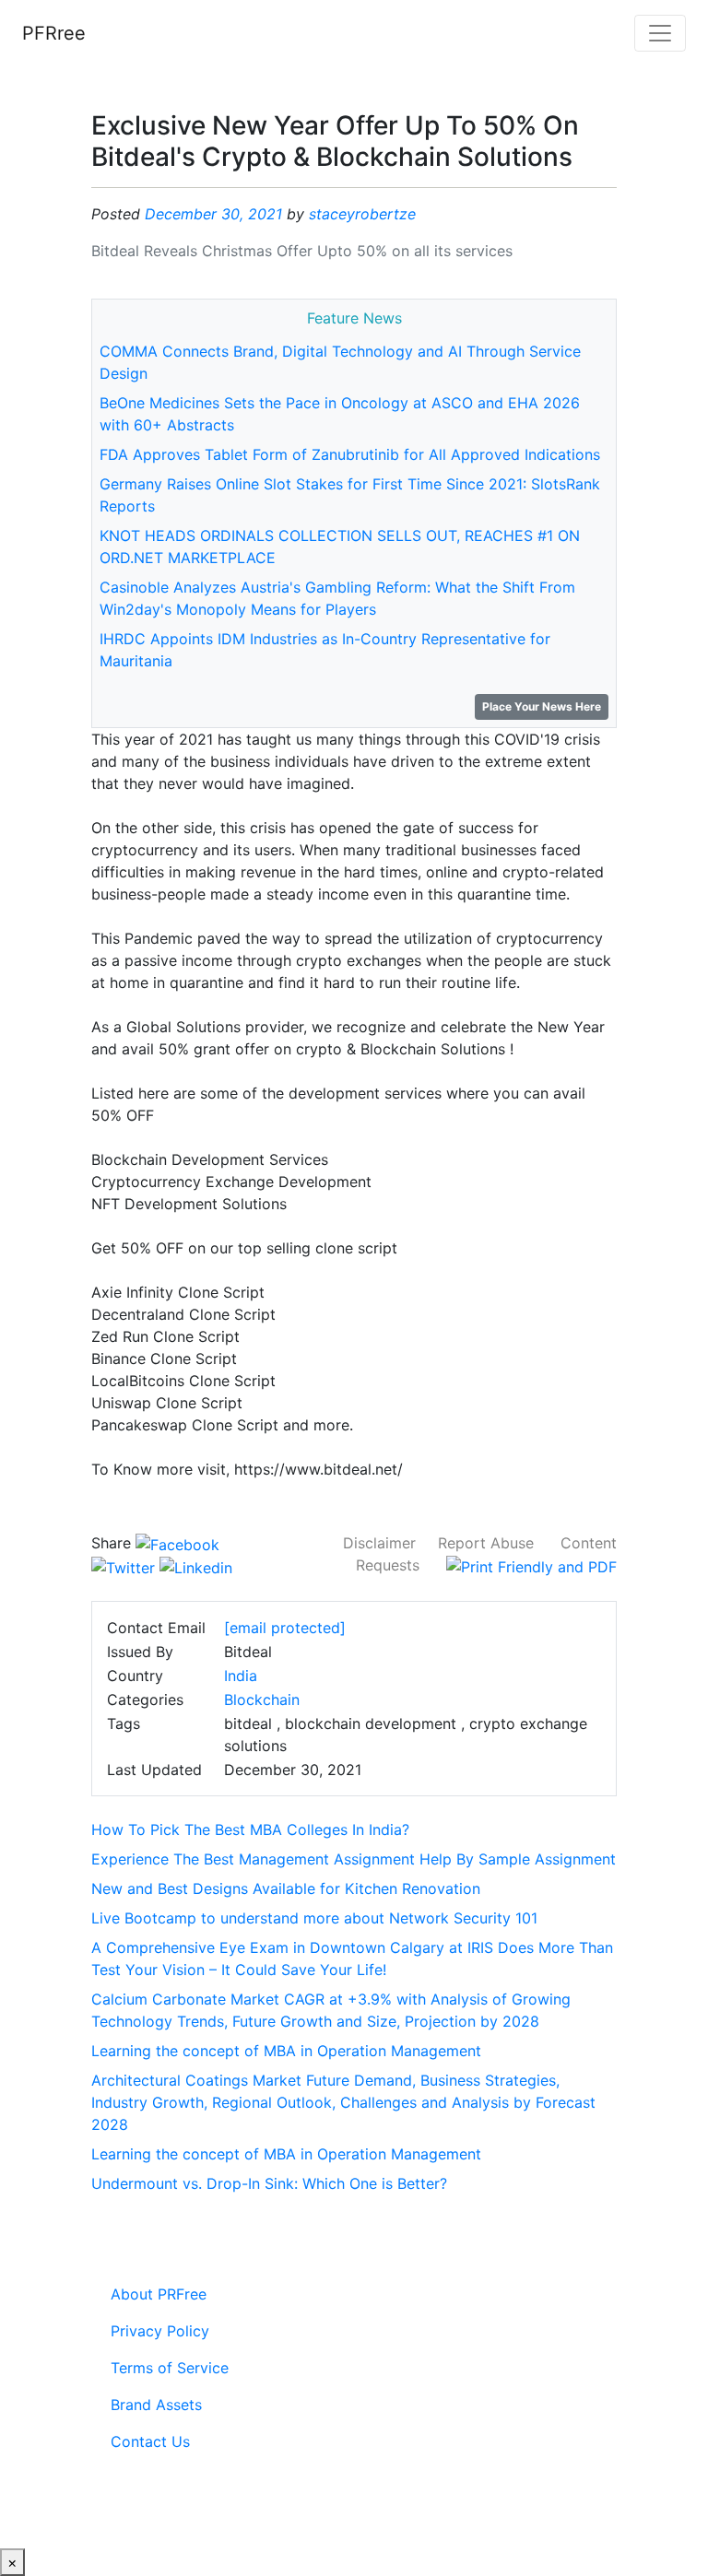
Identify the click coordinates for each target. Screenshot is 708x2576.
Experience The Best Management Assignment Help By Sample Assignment (354, 1859)
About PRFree (159, 2294)
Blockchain (262, 1700)
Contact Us (150, 2441)
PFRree (54, 33)
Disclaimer (379, 1543)
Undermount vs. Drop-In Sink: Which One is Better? (269, 2183)
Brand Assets (156, 2405)
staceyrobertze (362, 214)
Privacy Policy (160, 2331)
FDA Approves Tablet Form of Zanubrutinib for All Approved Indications (350, 454)
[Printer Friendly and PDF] (531, 1565)
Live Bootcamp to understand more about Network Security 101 (314, 1918)
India (241, 1676)
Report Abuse (486, 1543)
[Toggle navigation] (660, 33)
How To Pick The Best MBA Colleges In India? (250, 1829)
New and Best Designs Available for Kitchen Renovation (286, 1888)
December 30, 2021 (213, 214)
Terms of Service (170, 2368)
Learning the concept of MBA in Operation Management (286, 2051)
